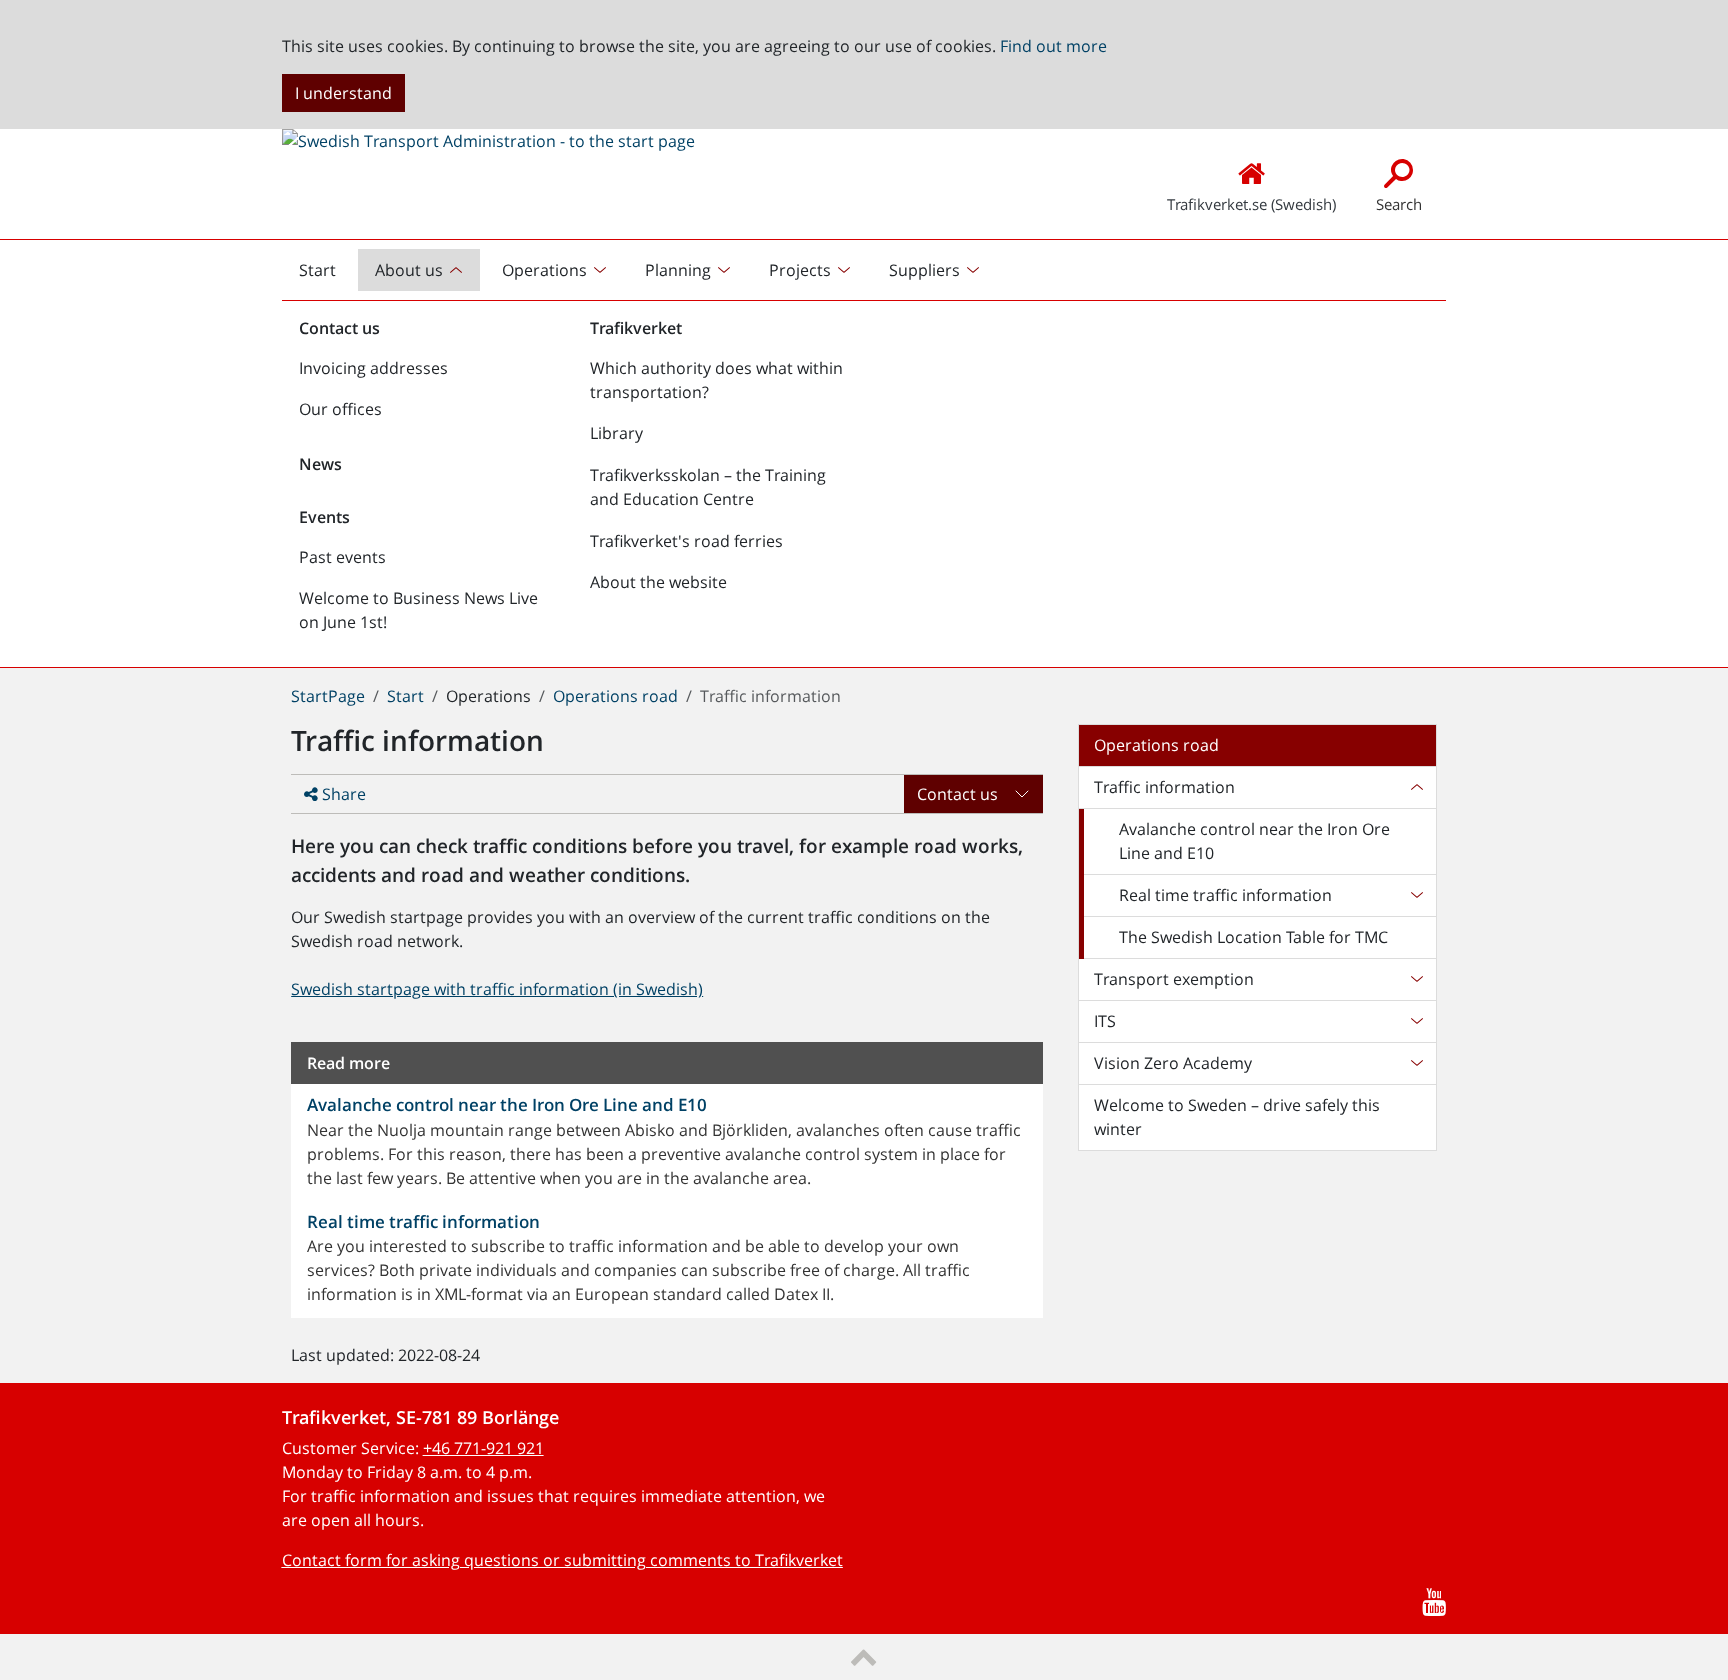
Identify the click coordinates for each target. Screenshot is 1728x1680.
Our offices (340, 409)
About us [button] (409, 270)
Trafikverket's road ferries (686, 541)
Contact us (339, 328)
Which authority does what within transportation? (716, 380)
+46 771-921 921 (483, 1448)
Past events (342, 557)
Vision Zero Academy (1173, 1063)
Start (325, 275)
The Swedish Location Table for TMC (1253, 937)
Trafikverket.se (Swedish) (1251, 204)
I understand (343, 93)
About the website (658, 582)
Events (324, 517)
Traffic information (1164, 787)
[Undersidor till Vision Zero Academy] (1416, 1063)
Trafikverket (636, 328)
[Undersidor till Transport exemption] (1416, 979)
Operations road (615, 696)
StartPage (328, 696)
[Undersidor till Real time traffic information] (1416, 895)
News (320, 464)
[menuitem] (421, 270)
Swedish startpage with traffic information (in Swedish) (497, 989)
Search (1399, 204)
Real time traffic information (1225, 895)
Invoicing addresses (373, 368)
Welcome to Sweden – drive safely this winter (1237, 1117)
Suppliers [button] (924, 270)
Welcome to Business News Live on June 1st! (418, 610)
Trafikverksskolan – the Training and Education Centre (708, 487)
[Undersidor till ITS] (1416, 1021)
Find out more (1053, 46)
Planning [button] (678, 270)
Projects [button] (800, 270)
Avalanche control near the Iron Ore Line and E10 (1254, 841)
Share (342, 794)
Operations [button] (544, 270)
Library (616, 433)
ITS (1105, 1021)
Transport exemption (1174, 979)
